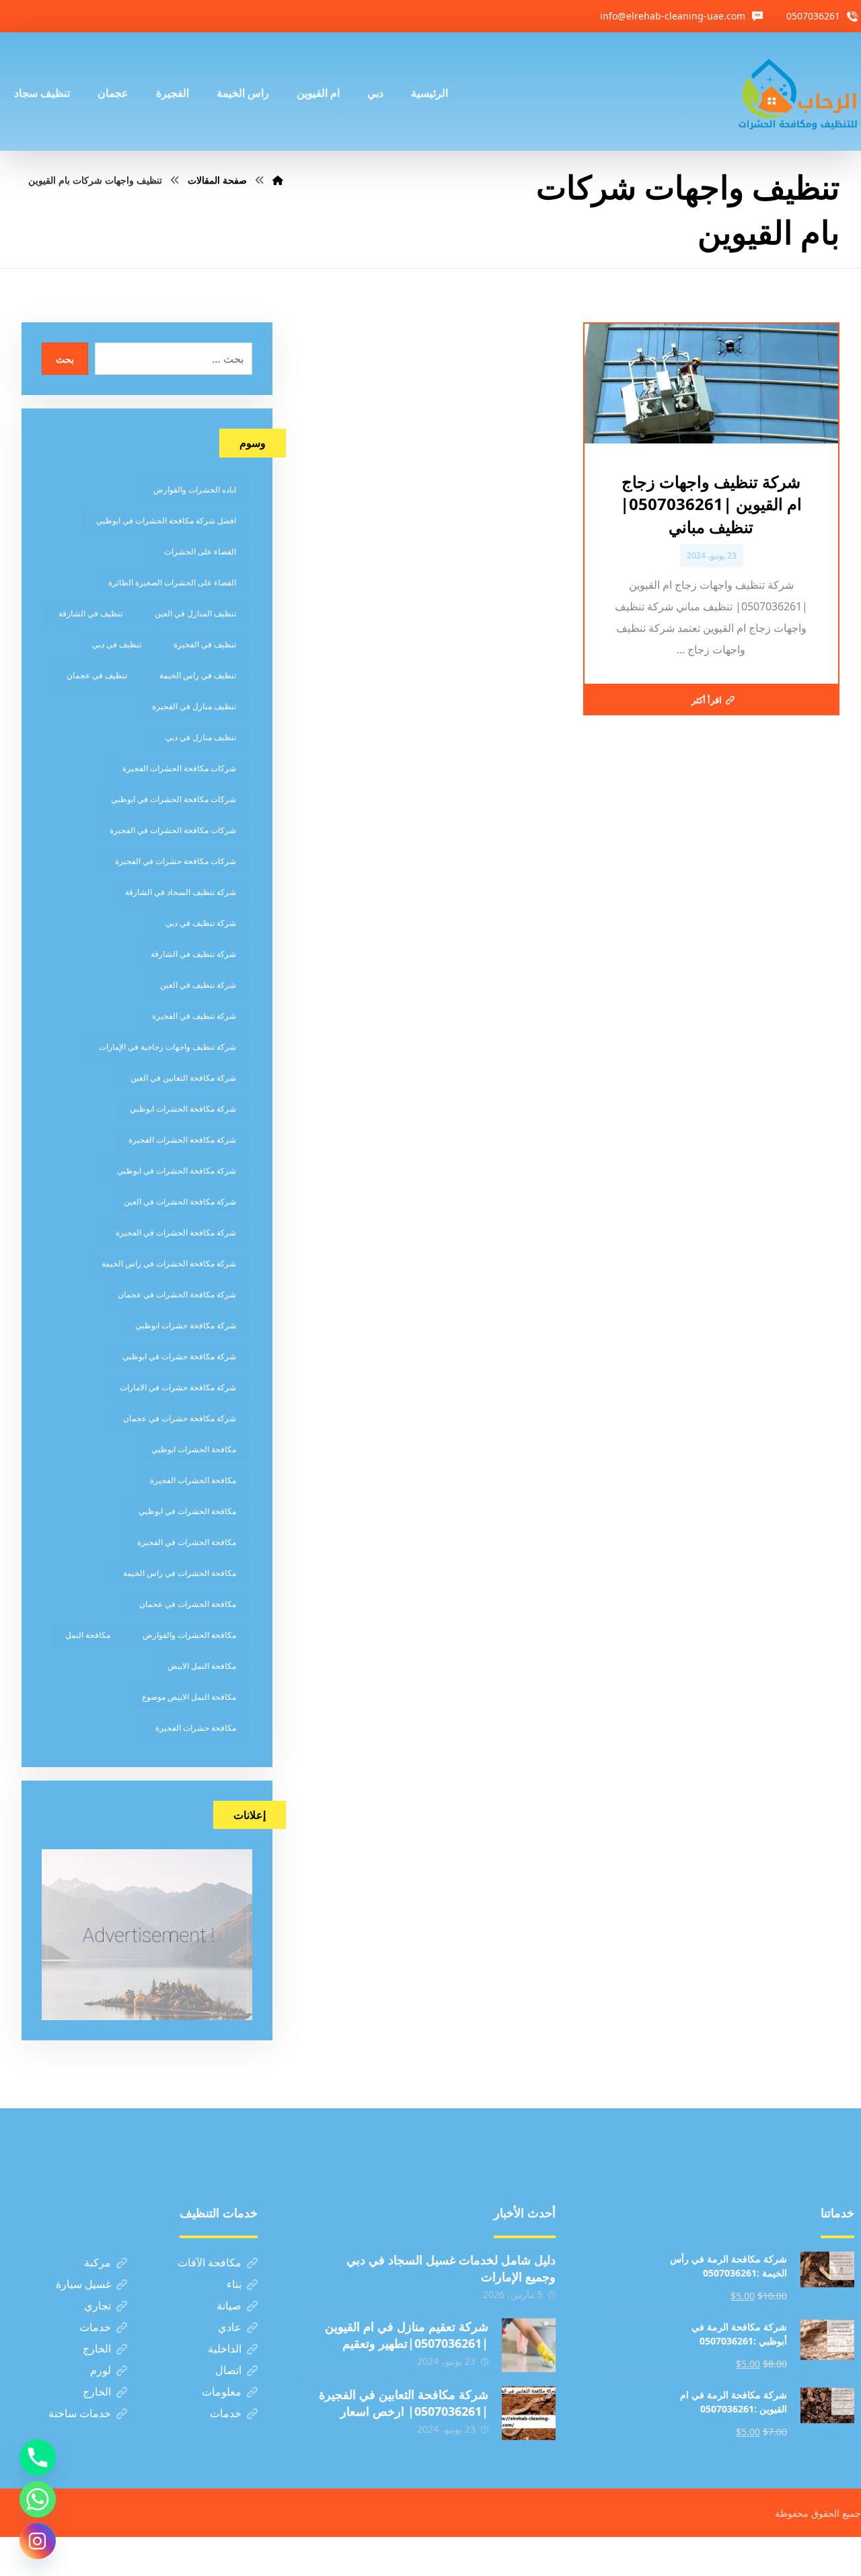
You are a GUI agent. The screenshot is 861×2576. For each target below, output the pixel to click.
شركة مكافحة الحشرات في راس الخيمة (169, 1263)
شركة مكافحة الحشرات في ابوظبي (177, 1171)
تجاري (98, 2305)
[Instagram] (38, 2541)
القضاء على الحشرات (200, 551)
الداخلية (225, 2349)
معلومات (222, 2392)
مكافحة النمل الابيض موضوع (189, 1697)
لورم (101, 2370)
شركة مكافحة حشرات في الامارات (178, 1387)
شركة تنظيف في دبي (201, 923)
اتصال (228, 2370)
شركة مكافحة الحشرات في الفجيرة (176, 1232)
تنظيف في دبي (117, 644)
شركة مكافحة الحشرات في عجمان (177, 1294)
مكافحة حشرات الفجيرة (196, 1728)
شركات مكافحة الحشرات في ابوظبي (174, 799)
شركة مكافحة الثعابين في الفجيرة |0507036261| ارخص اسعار (404, 2403)
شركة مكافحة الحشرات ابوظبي (183, 1109)
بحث (65, 359)
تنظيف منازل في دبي (201, 737)
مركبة (98, 2262)
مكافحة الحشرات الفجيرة (193, 1480)
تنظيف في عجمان (97, 675)
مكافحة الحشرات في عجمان (188, 1604)
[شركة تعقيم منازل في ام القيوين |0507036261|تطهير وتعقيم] (529, 2345)
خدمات (95, 2327)
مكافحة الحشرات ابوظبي (194, 1449)
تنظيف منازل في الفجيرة (194, 706)
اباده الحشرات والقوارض (195, 490)
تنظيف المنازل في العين (195, 613)
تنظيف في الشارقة (90, 613)
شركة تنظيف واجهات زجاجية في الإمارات (167, 1047)
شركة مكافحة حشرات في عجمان (180, 1418)
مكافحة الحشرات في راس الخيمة (180, 1573)
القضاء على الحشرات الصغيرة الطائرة (172, 582)
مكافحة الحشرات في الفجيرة (187, 1542)
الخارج (97, 2349)
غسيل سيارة (83, 2284)
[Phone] (38, 2458)
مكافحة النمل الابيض (202, 1666)
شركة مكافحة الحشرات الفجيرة (182, 1140)
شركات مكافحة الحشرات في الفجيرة (173, 830)
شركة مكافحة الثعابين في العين (183, 1078)
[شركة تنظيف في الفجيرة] (798, 92)
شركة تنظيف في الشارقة (193, 954)
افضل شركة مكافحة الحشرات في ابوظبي (166, 521)
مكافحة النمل (88, 1635)
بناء (234, 2284)
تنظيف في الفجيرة (205, 644)
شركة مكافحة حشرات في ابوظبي (179, 1356)
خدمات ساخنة (80, 2413)
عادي (230, 2327)
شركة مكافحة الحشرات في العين (180, 1202)
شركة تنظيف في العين (198, 985)
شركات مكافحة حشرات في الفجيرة (176, 861)
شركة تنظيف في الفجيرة (194, 1016)
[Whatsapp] (38, 2499)
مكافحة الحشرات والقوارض (189, 1635)
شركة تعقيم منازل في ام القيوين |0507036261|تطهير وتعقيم (407, 2335)
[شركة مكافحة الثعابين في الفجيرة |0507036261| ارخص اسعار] (529, 2413)
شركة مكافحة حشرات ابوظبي (186, 1325)
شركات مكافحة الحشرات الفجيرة (179, 768)
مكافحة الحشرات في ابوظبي (187, 1511)
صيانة (229, 2305)
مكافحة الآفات (210, 2262)
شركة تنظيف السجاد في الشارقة (181, 892)
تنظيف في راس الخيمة (198, 675)
